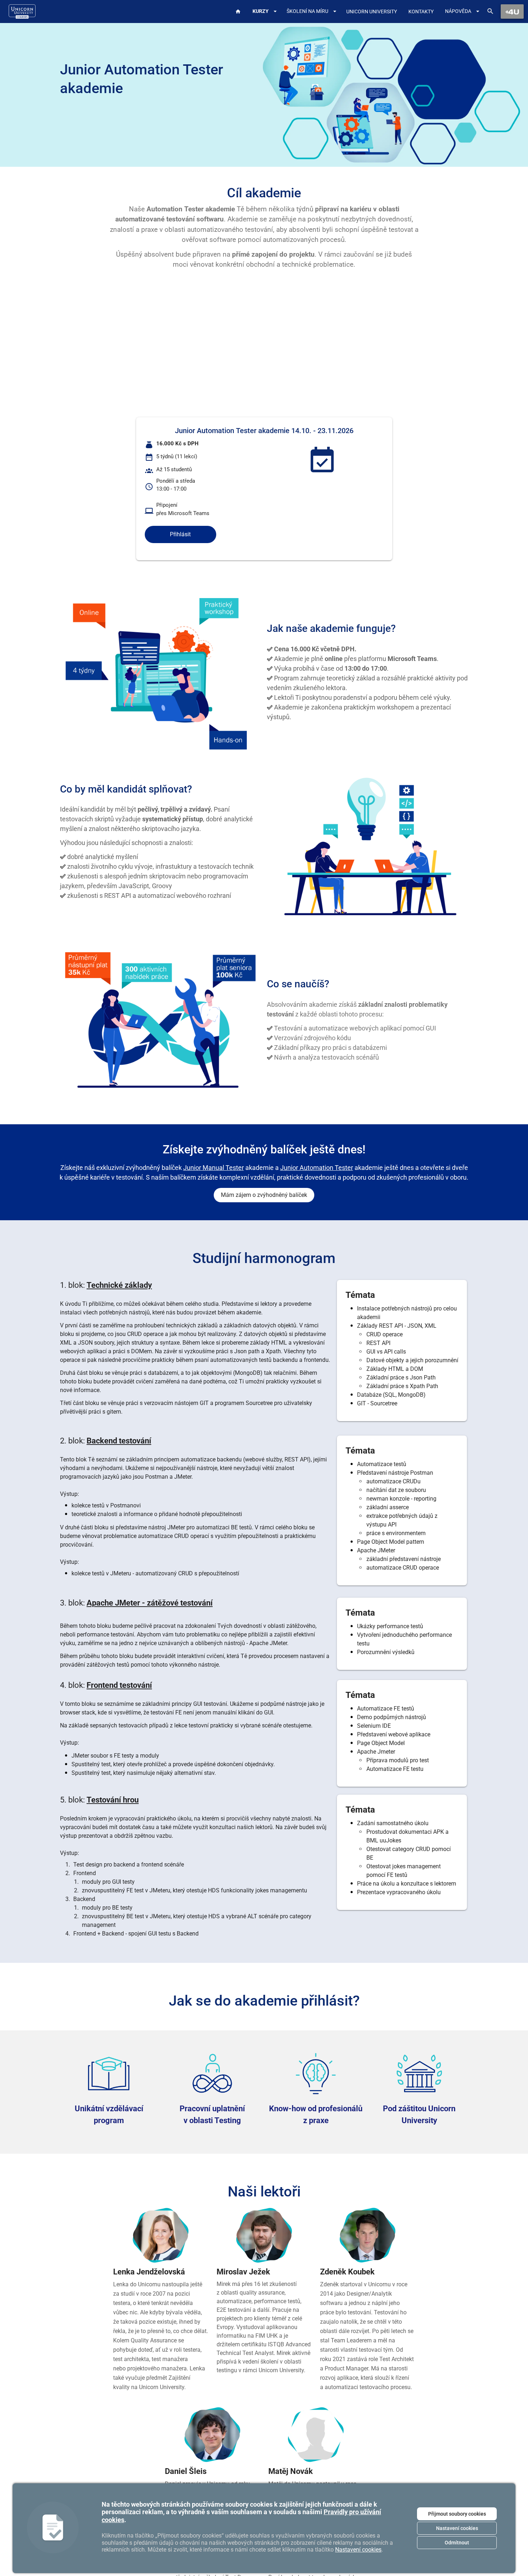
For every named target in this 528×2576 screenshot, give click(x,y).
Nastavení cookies (457, 2528)
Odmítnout (457, 2543)
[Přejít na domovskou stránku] (22, 12)
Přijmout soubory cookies (457, 2514)
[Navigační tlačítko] (512, 12)
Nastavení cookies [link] (358, 2550)
